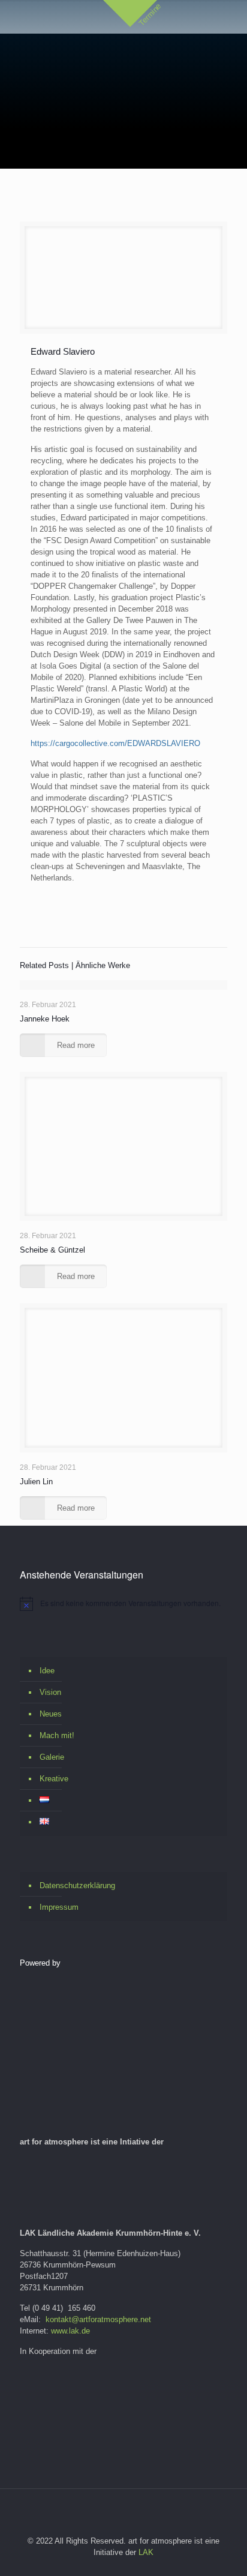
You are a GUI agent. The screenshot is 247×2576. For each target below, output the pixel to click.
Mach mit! (57, 1735)
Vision (50, 1692)
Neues (51, 1714)
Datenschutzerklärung (77, 1885)
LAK (146, 2552)
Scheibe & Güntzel (52, 1250)
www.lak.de (70, 2331)
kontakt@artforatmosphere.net (98, 2319)
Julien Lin (36, 1482)
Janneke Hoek (45, 1019)
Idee (47, 1671)
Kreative (54, 1779)
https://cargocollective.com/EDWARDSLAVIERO (115, 743)
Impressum (59, 1907)
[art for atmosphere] (135, 63)
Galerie (52, 1757)
